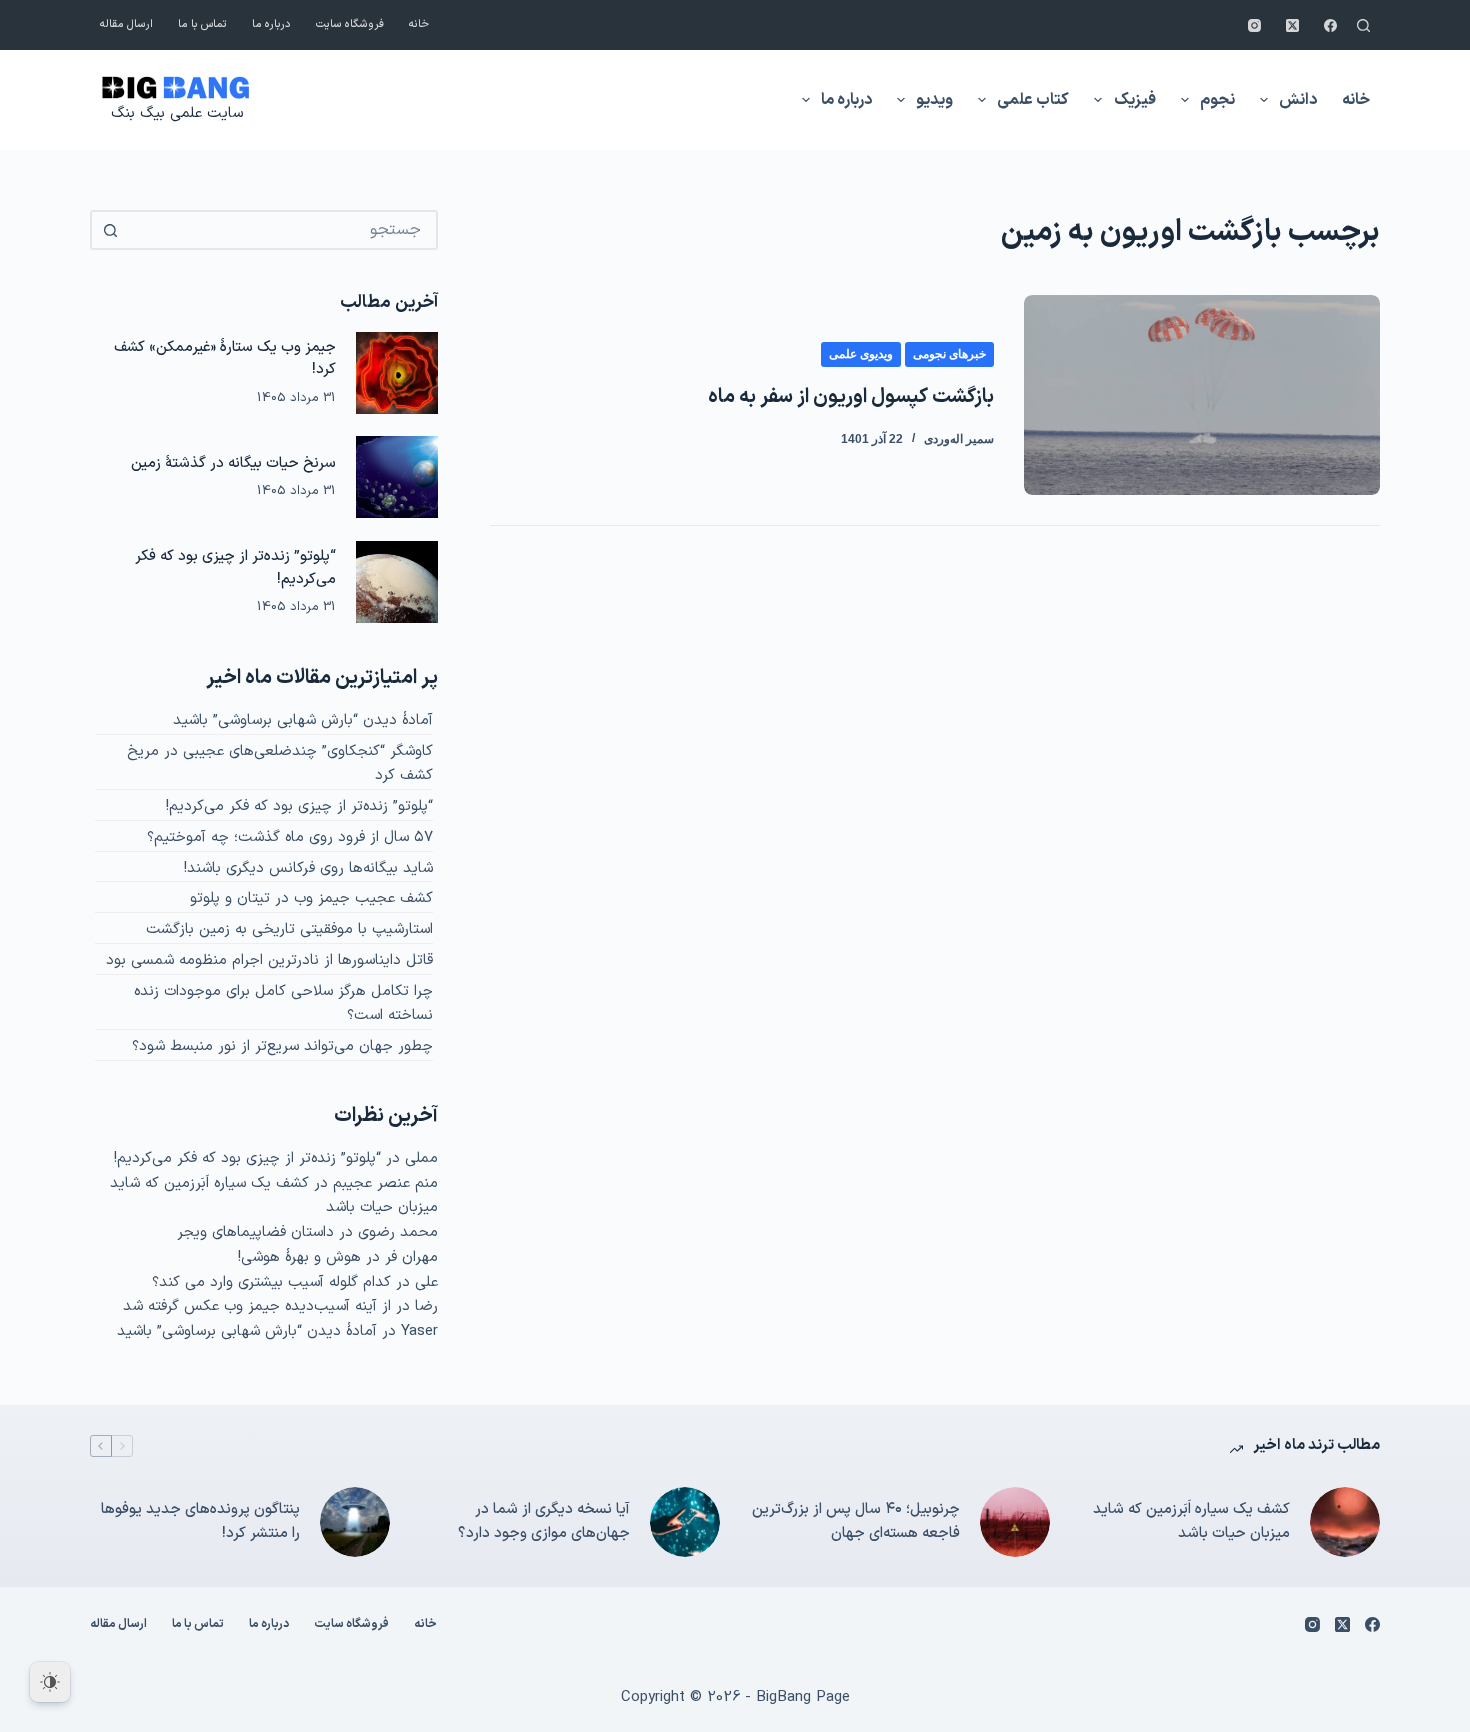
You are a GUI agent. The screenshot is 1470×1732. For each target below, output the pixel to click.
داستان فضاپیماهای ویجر (255, 1232)
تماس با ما (202, 24)
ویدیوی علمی (861, 354)
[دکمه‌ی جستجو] (110, 230)
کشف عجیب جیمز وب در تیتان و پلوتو (311, 898)
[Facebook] (1330, 25)
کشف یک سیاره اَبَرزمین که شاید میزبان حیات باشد (1191, 1522)
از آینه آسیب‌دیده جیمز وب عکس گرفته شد (257, 1306)
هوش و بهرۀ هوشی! (299, 1257)
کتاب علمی (1033, 100)
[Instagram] (1254, 25)
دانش (1298, 100)
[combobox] (282, 230)
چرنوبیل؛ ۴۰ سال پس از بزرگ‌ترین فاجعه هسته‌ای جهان (856, 1522)
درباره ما (271, 24)
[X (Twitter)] (1292, 25)
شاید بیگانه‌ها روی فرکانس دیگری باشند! (308, 868)
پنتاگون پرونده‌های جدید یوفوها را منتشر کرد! (200, 1522)
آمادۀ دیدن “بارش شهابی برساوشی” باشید (303, 720)
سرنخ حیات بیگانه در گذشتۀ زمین (233, 463)
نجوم (1217, 100)
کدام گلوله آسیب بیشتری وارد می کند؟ (271, 1282)
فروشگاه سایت (350, 24)
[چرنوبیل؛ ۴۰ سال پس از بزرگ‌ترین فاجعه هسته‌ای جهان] (1015, 1522)
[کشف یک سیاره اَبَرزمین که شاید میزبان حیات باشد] (1345, 1522)
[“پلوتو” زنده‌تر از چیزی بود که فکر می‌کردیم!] (397, 582)
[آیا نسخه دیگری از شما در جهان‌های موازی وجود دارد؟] (685, 1522)
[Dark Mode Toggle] (50, 1682)
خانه (419, 24)
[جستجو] (1363, 25)
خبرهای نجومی (949, 354)
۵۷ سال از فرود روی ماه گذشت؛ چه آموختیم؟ (290, 837)
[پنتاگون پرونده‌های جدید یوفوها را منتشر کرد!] (355, 1522)
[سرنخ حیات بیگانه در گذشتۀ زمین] (397, 477)
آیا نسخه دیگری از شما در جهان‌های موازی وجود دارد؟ (544, 1522)
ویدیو (934, 100)
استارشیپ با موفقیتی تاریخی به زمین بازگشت (289, 929)
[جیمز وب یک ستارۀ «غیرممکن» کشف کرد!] (397, 373)
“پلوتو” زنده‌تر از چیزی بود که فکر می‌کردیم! (299, 806)
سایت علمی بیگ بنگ (177, 113)
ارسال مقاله (126, 24)
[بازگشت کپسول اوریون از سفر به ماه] (1202, 395)
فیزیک (1135, 100)
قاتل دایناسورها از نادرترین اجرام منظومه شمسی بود (269, 960)
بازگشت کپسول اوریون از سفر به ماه (851, 397)
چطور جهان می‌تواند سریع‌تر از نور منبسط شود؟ (282, 1046)
